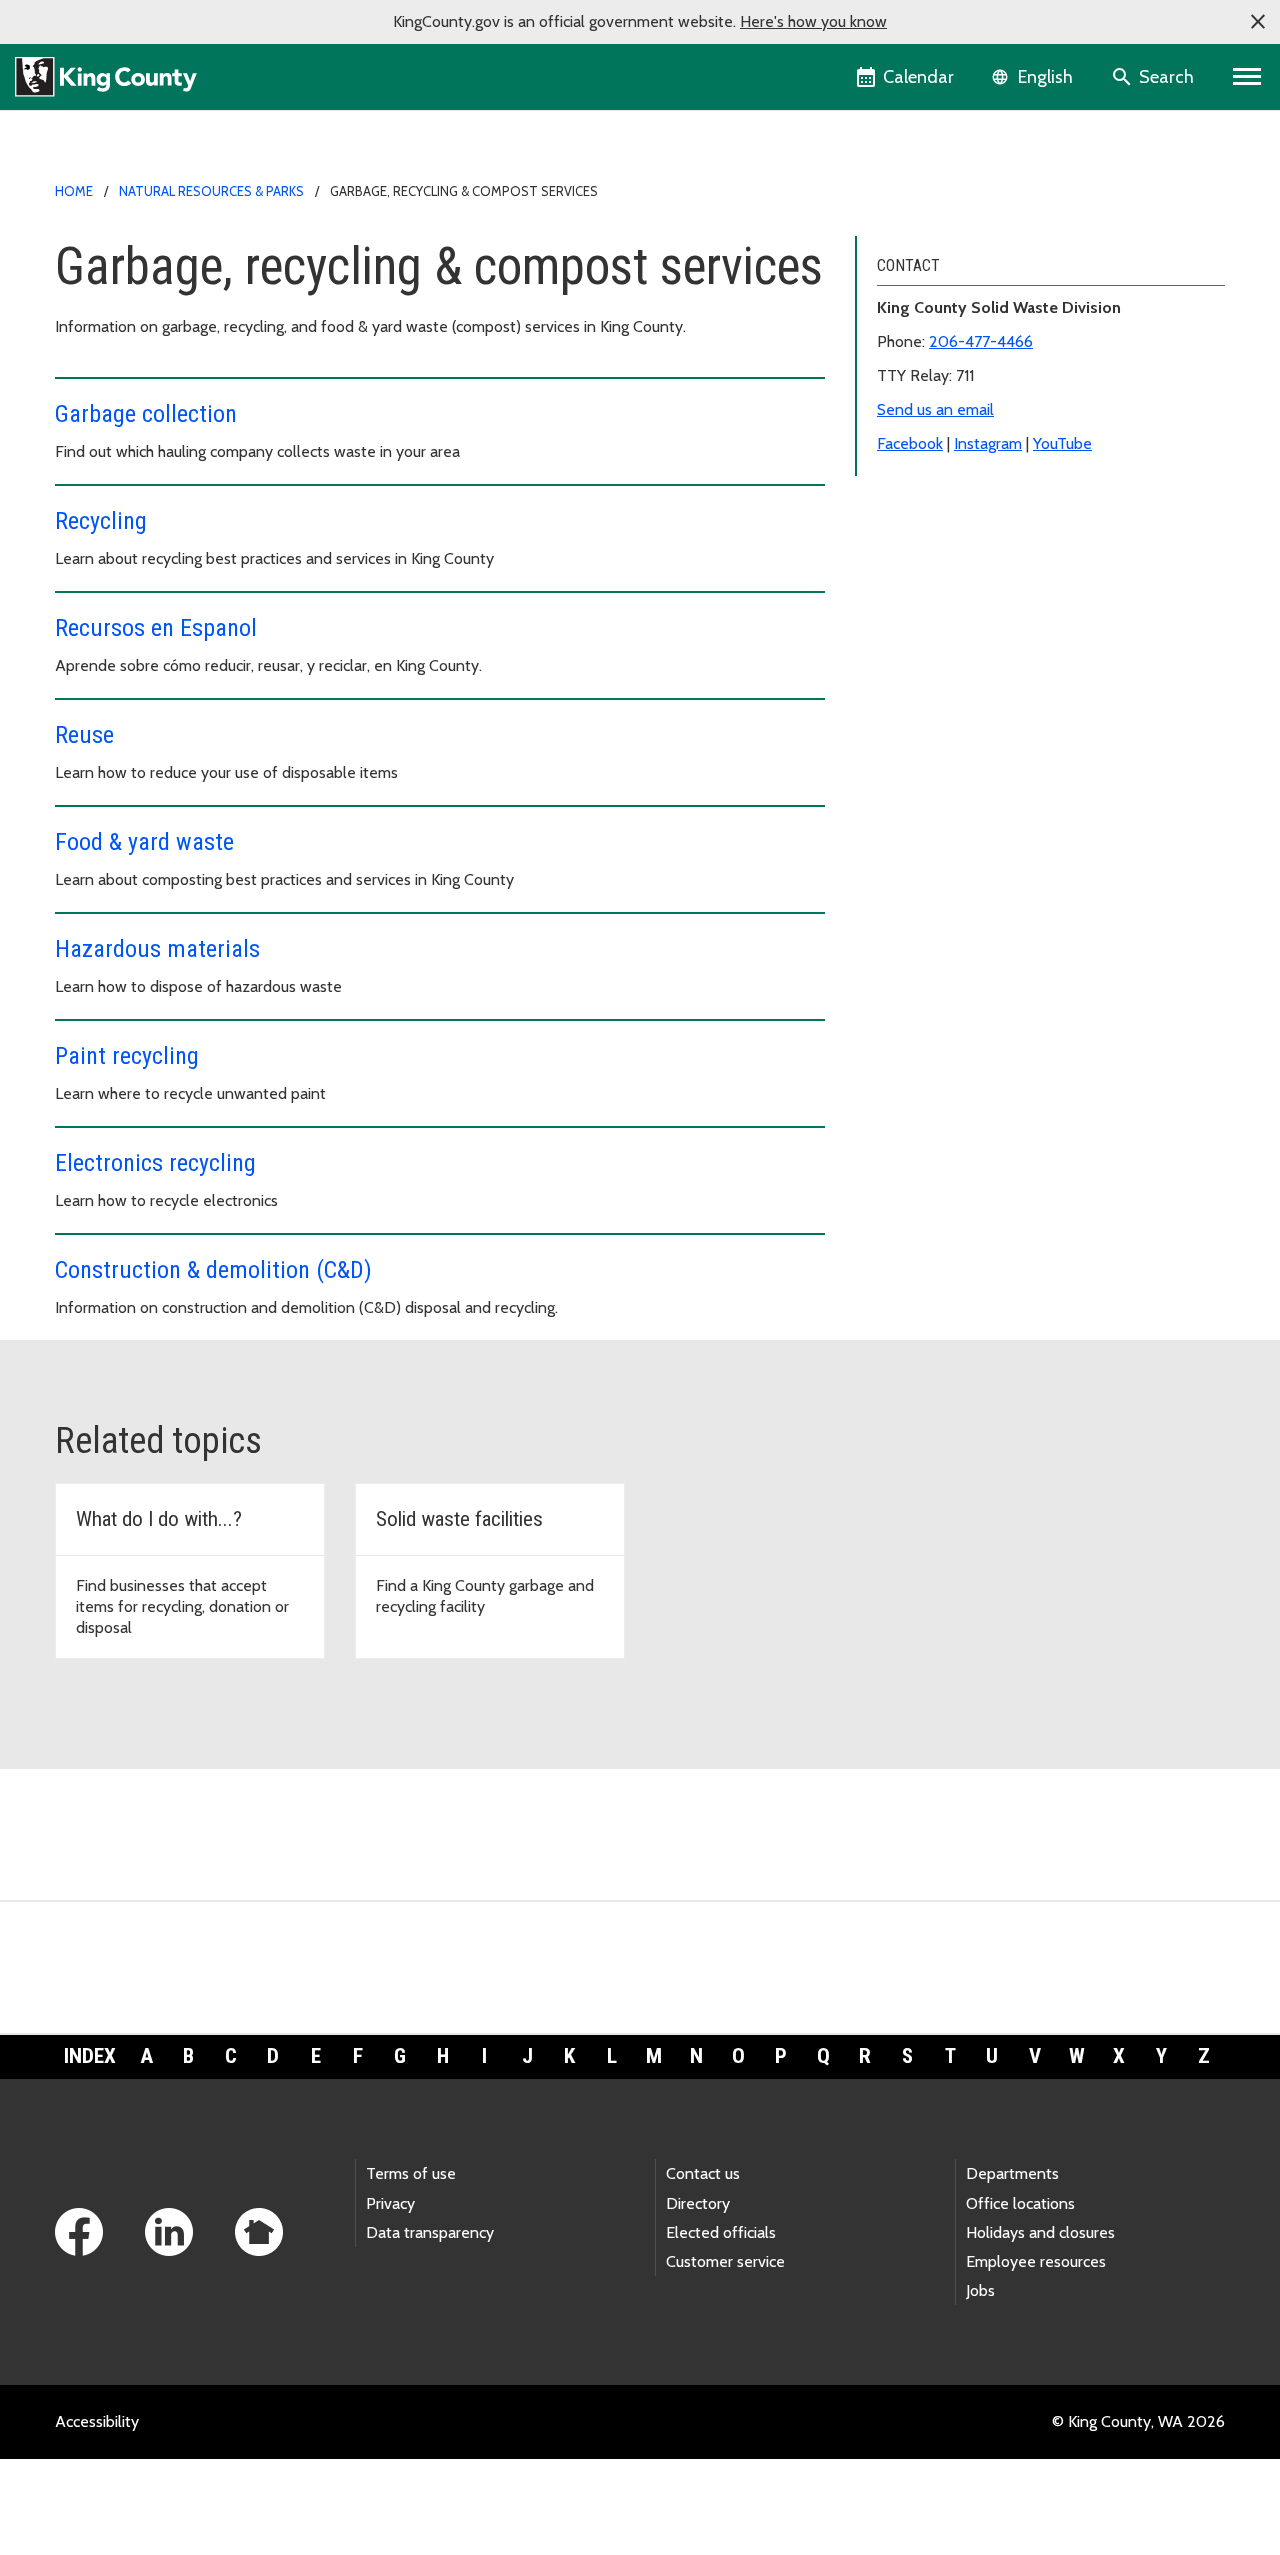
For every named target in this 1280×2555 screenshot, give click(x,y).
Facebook (910, 443)
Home (74, 191)
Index (90, 2056)
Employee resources (1036, 2261)
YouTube (1062, 443)
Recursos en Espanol (156, 628)
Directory (698, 2203)
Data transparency (430, 2232)
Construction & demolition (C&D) (213, 1270)
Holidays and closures (1040, 2232)
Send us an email (935, 409)
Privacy (390, 2203)
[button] (1258, 22)
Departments (1012, 2173)
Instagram (988, 443)
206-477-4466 (981, 341)
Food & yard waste (144, 842)
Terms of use (411, 2173)
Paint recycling (127, 1056)
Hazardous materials (157, 949)
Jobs (980, 2290)
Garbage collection (146, 414)
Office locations (1020, 2203)
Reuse (84, 735)
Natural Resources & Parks (211, 191)
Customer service (725, 2261)
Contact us (703, 2173)
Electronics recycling (155, 1163)
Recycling (101, 521)
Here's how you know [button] (813, 21)
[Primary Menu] (1247, 77)
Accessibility (97, 2421)
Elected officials (721, 2232)
